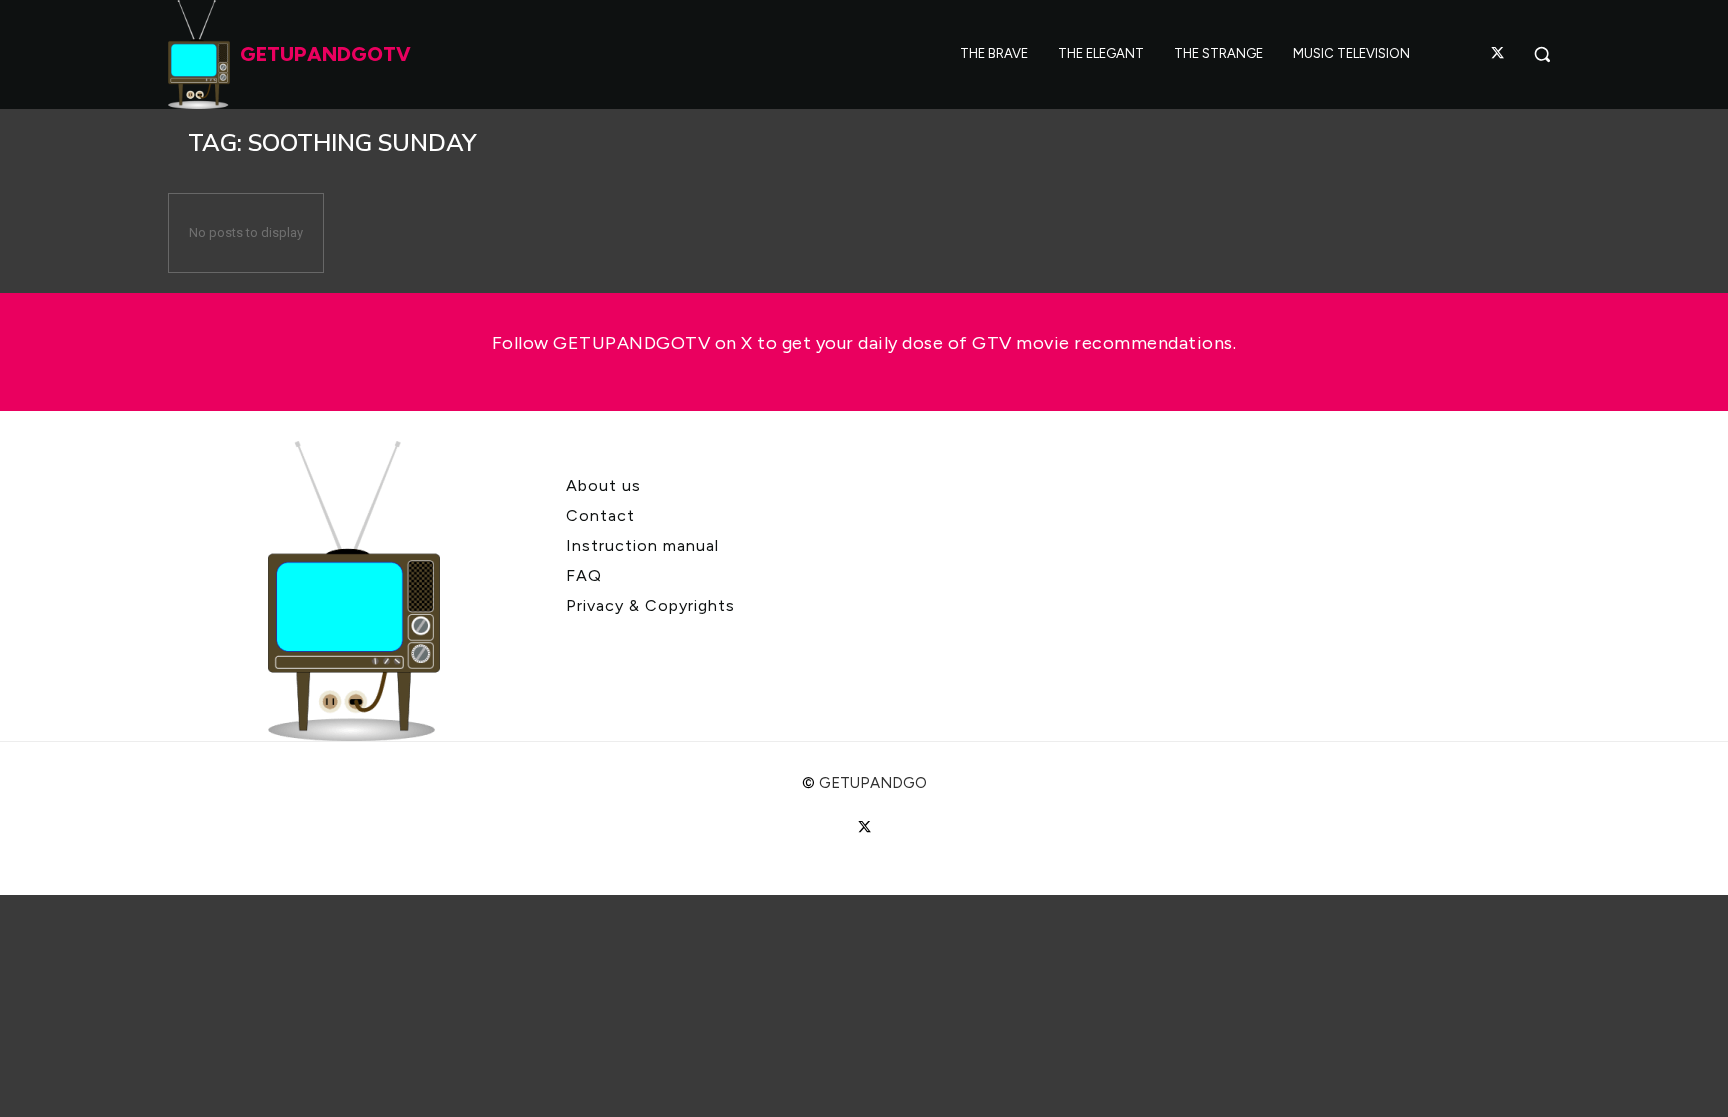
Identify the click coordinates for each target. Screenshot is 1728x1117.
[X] (1498, 54)
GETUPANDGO (873, 783)
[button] (1542, 54)
